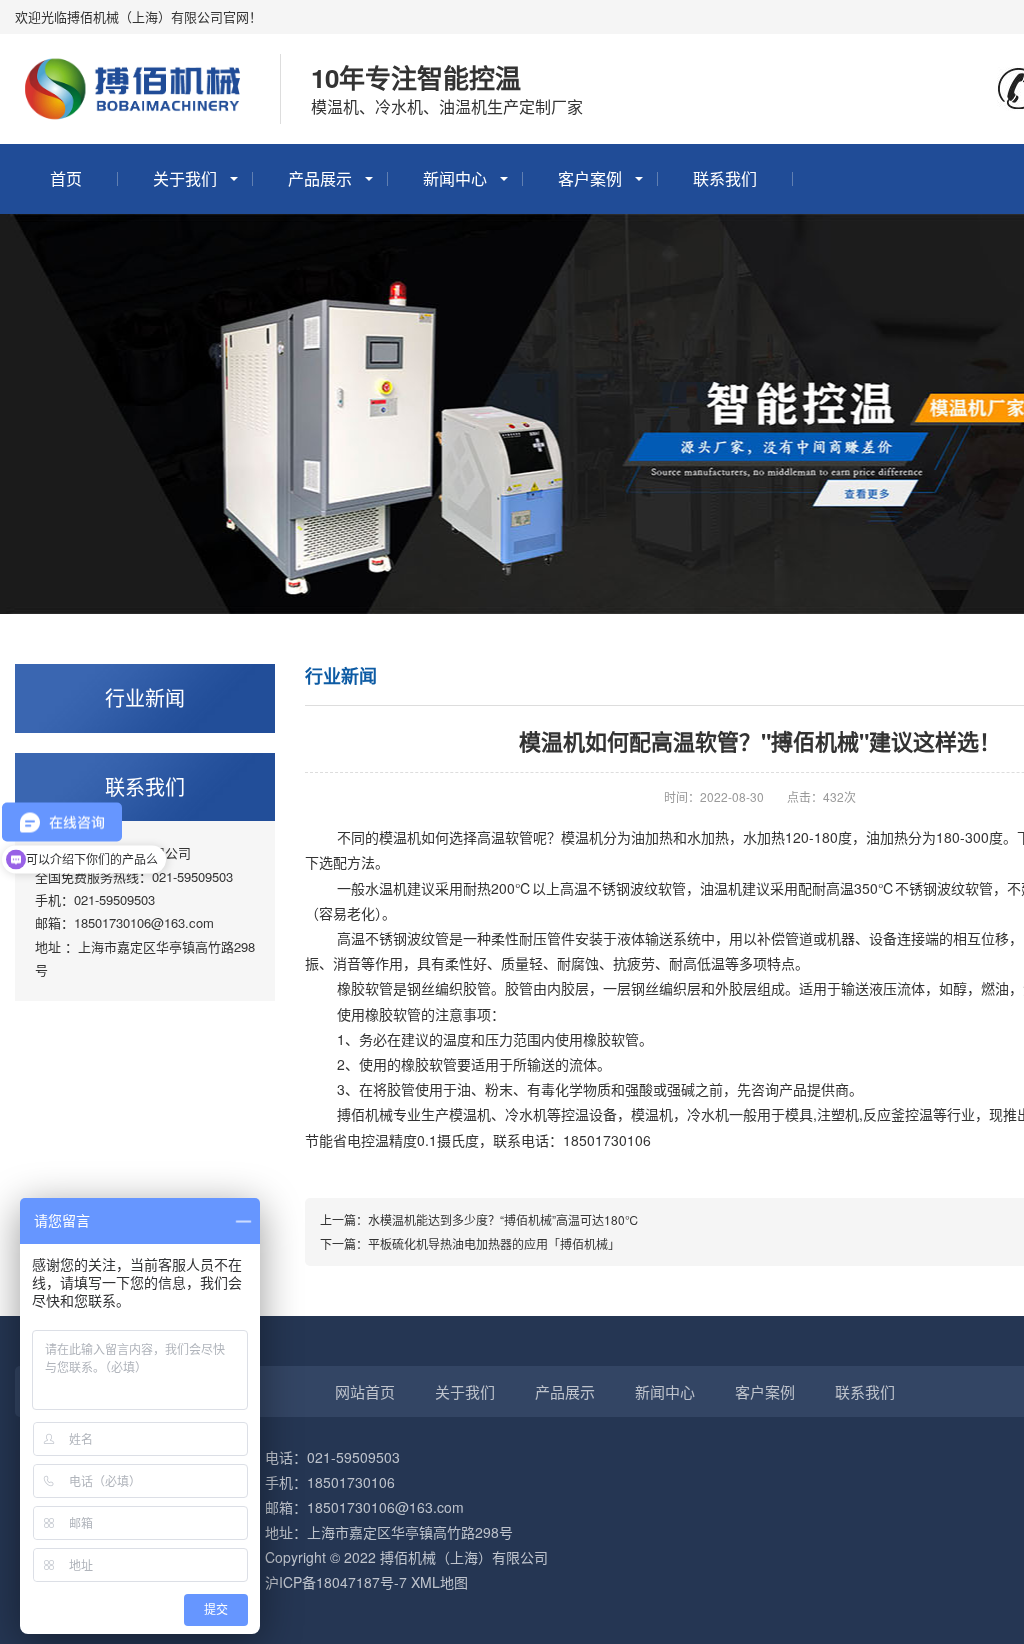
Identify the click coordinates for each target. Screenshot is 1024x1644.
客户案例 (590, 178)
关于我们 (185, 178)
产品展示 (320, 178)
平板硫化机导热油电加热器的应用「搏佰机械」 (494, 1243)
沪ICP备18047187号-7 (336, 1582)
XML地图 (439, 1582)
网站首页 (365, 1391)
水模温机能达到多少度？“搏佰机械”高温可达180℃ (503, 1219)
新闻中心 (455, 178)
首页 (66, 178)
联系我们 (725, 178)
